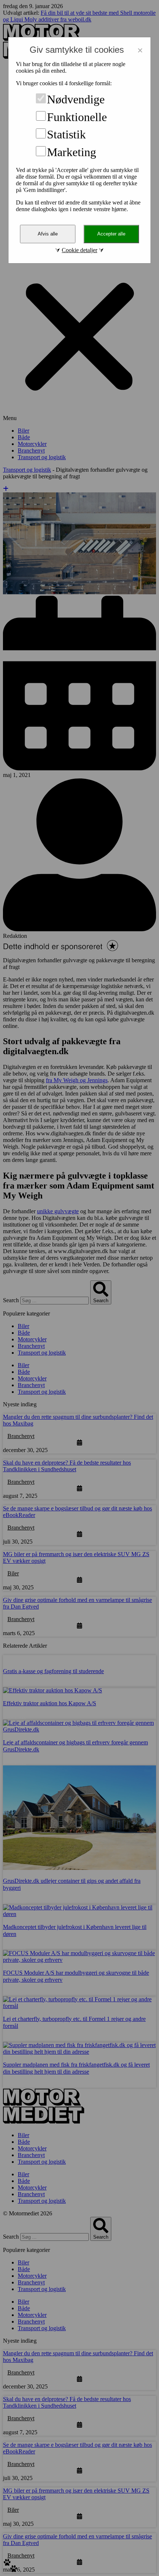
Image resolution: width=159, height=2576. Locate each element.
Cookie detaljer (79, 250)
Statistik (66, 134)
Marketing (72, 152)
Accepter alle (111, 234)
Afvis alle (48, 234)
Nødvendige (76, 99)
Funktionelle (77, 117)
